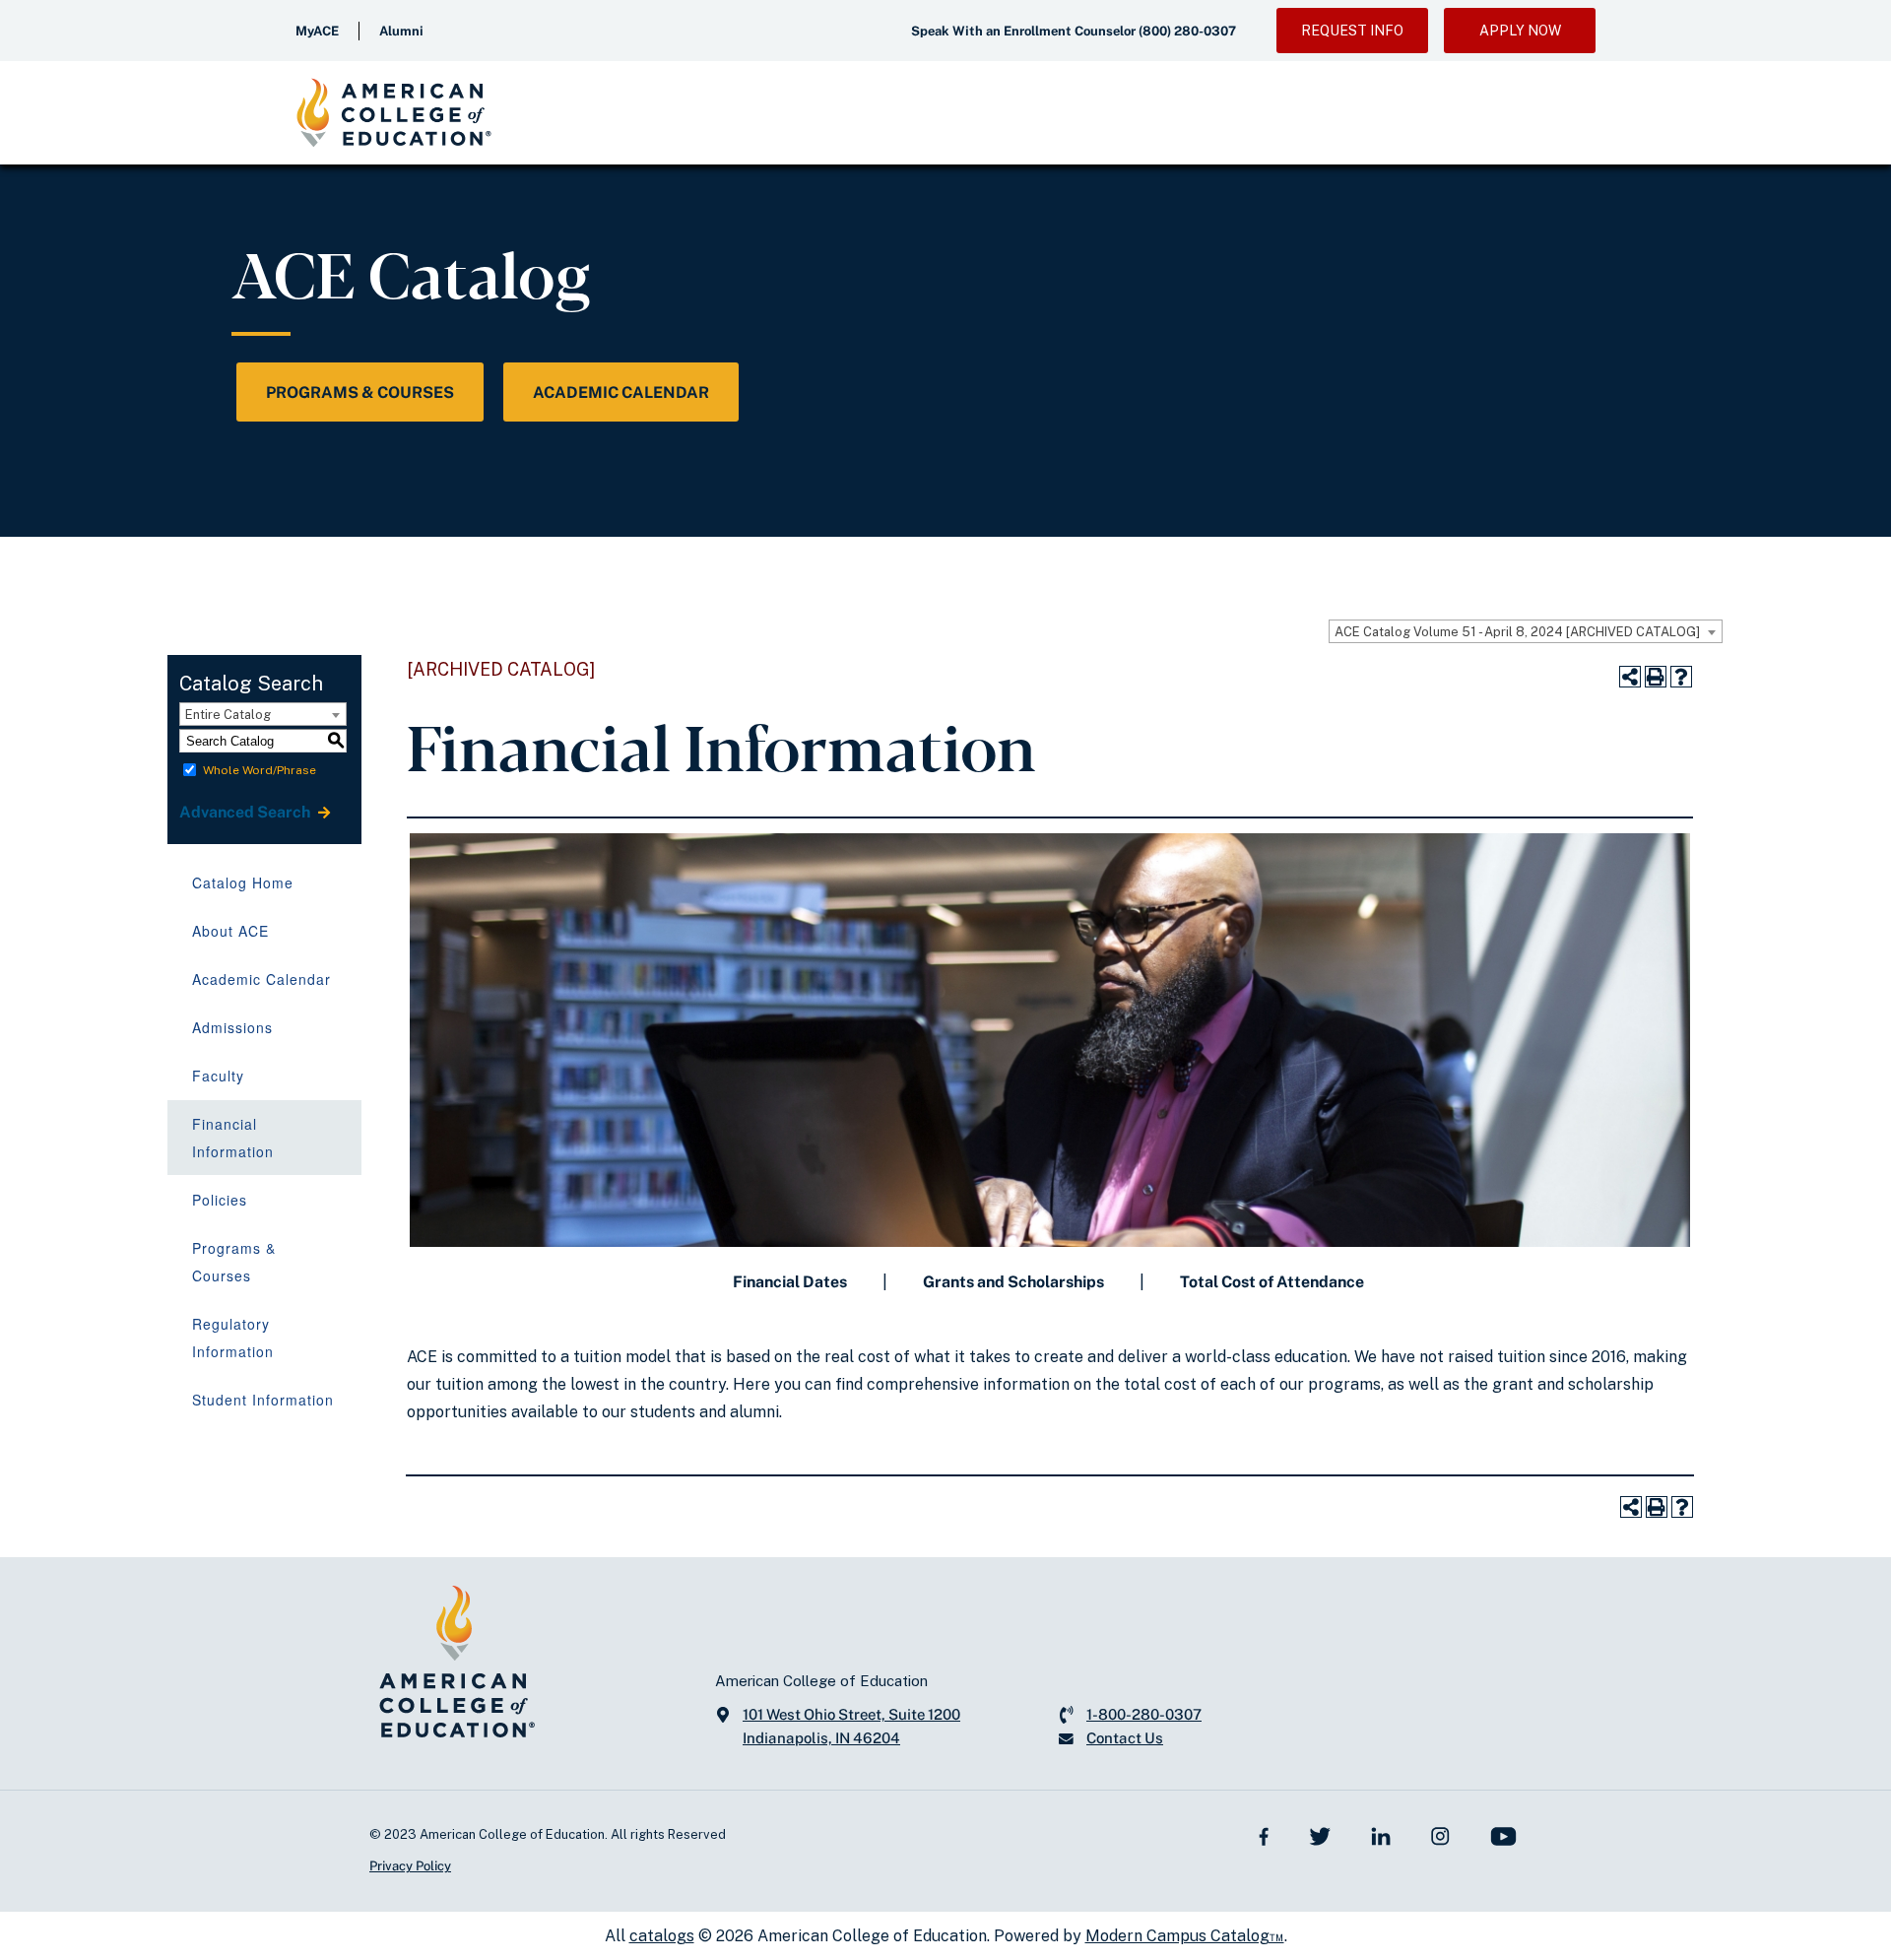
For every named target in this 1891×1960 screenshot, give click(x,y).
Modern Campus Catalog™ (1185, 1936)
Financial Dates (790, 1282)
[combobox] (1526, 631)
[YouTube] (1503, 1835)
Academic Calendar (621, 392)
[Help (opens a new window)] (1681, 677)
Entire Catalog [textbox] (228, 715)
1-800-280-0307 (1144, 1714)
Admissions (232, 1027)
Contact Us (1125, 1738)
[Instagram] (1440, 1834)
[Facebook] (1264, 1834)
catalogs (662, 1936)
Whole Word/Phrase (260, 770)
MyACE (317, 31)
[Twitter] (1320, 1834)
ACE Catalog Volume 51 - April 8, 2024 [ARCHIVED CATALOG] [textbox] (1517, 632)
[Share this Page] (1630, 677)
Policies (220, 1200)
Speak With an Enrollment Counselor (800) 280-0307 (1074, 31)
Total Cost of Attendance (1272, 1282)
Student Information (263, 1400)
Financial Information (233, 1138)
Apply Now (1520, 31)
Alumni (401, 31)
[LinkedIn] (1381, 1834)
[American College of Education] (394, 113)
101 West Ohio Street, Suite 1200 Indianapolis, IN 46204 (851, 1726)
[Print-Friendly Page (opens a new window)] (1656, 677)
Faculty (218, 1076)
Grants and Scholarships (1013, 1282)
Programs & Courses (360, 392)
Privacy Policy (410, 1866)
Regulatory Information (233, 1338)
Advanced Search (246, 812)
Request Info (1352, 31)
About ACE (230, 931)
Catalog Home (243, 882)
